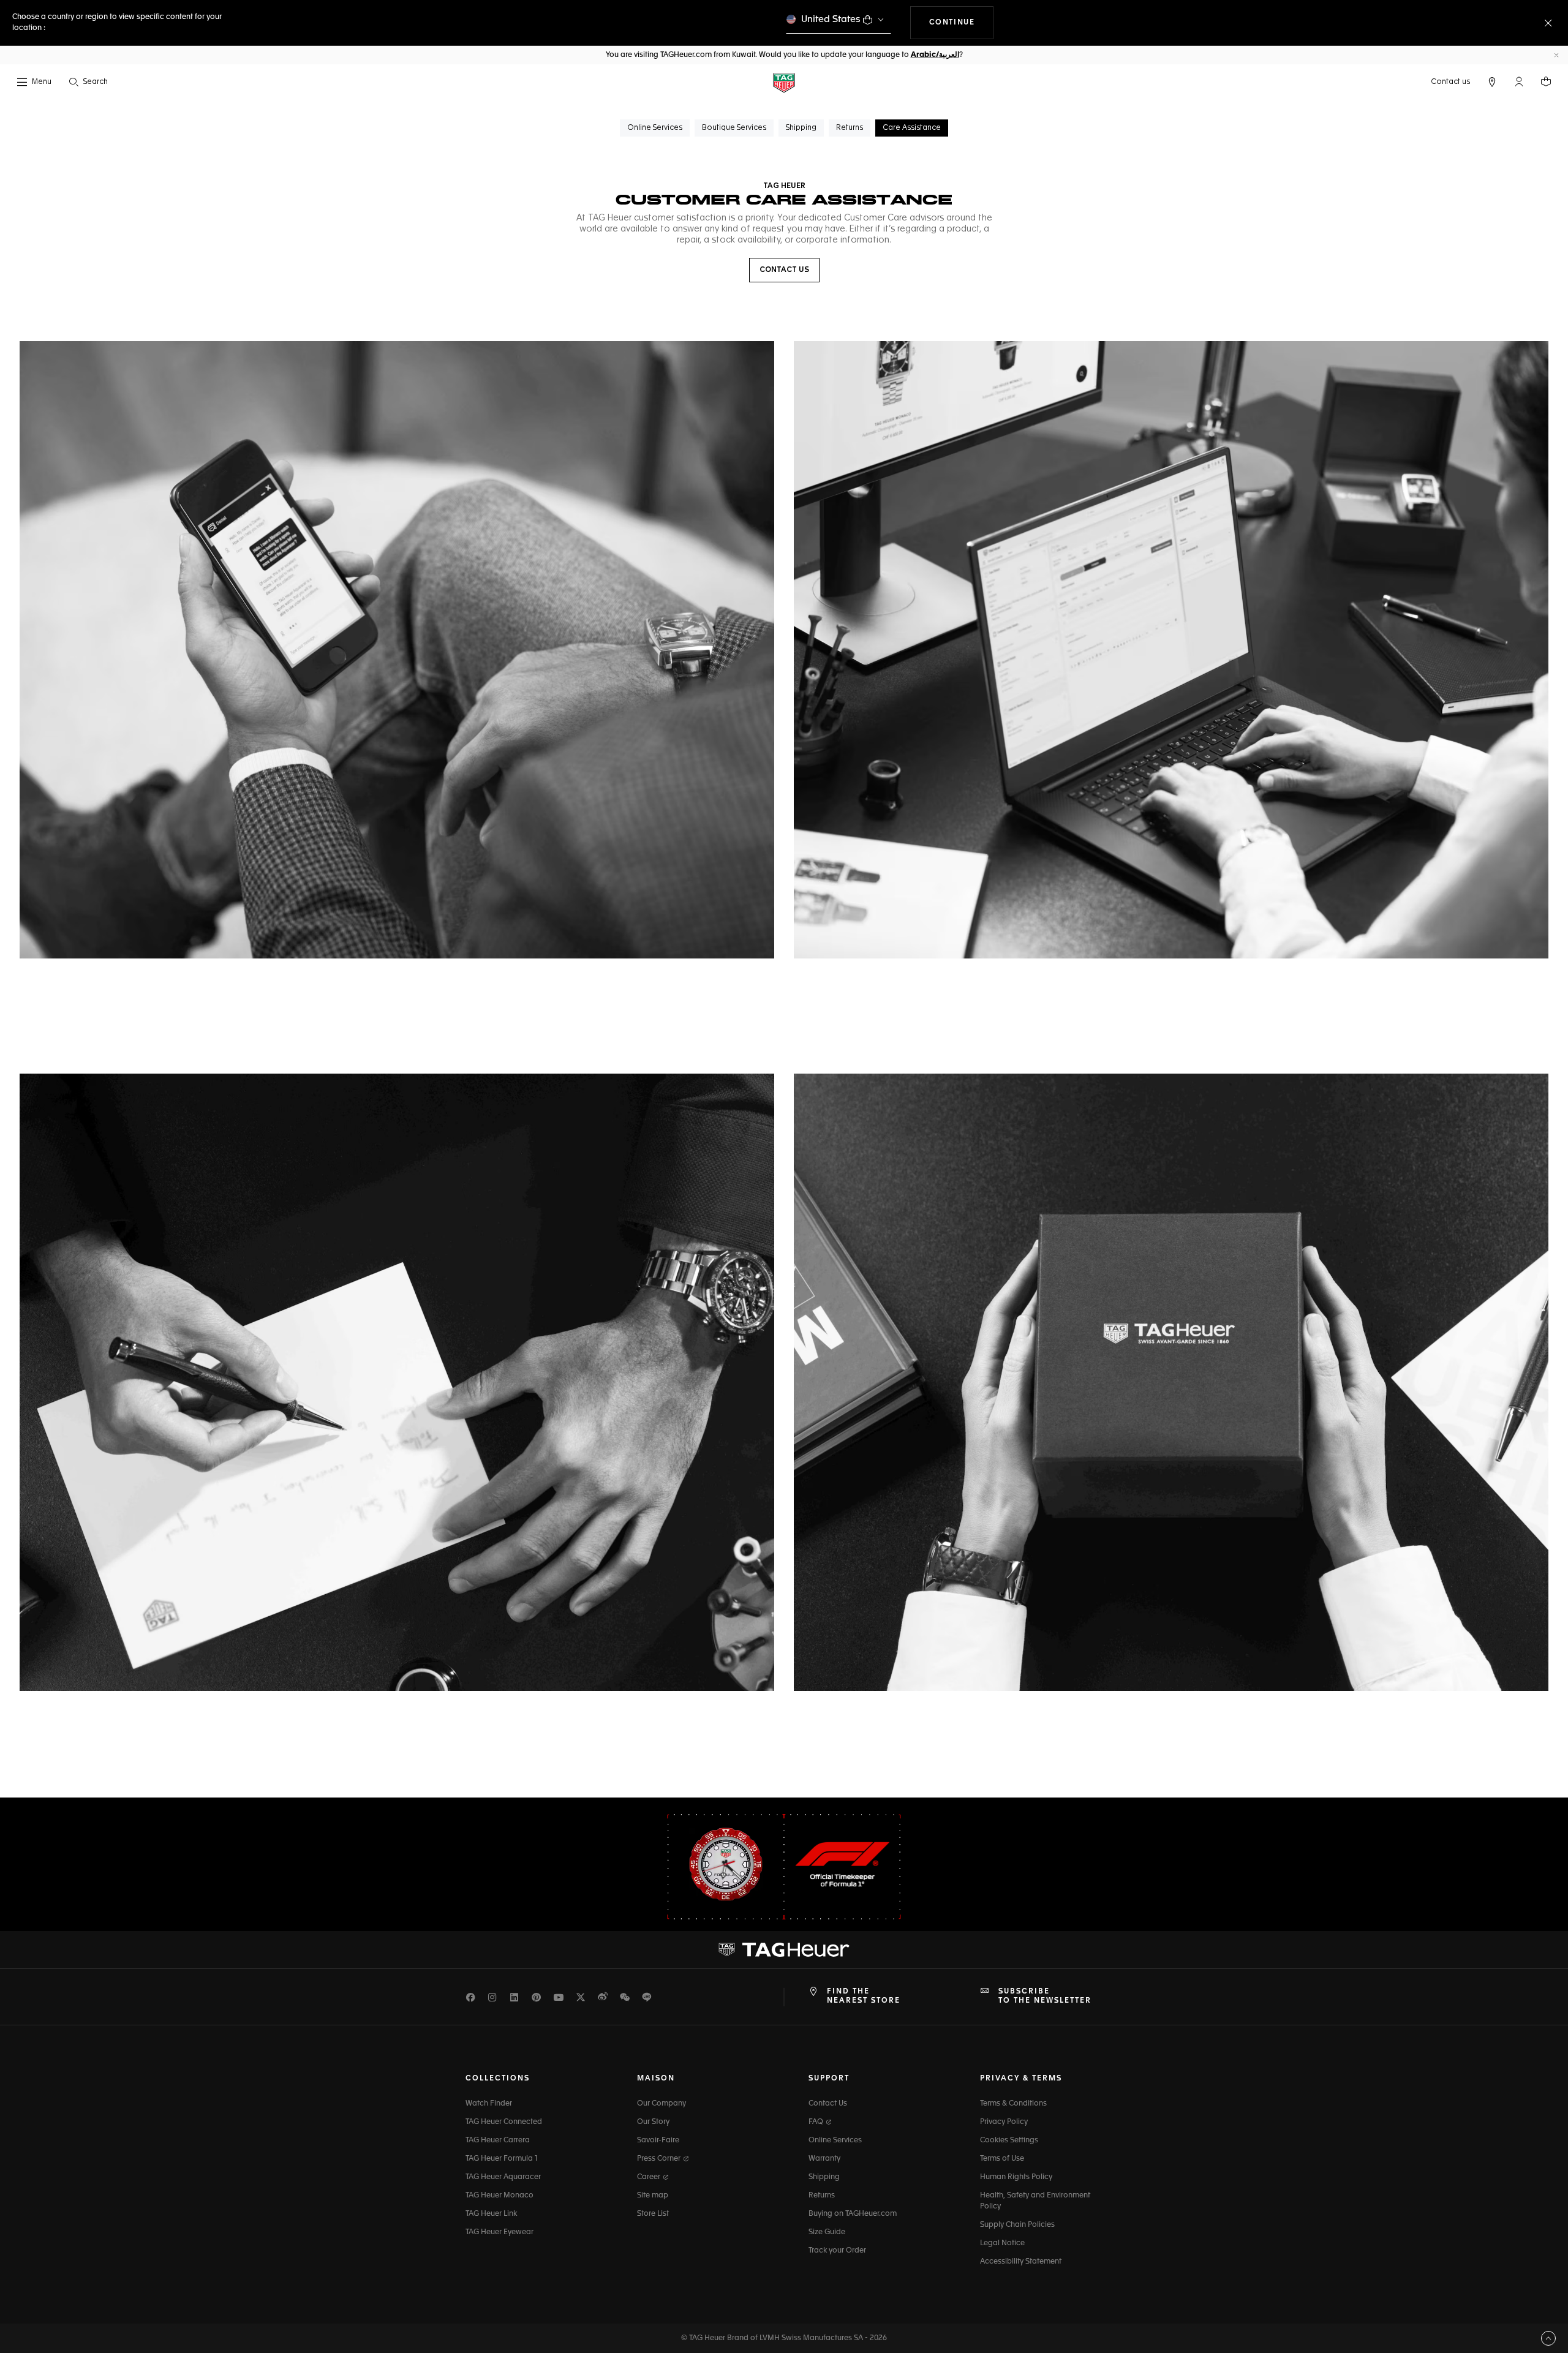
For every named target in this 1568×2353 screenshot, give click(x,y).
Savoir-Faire (658, 2140)
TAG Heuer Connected (504, 2122)
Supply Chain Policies (1017, 2225)
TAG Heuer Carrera (498, 2140)
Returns (822, 2196)
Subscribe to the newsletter (1045, 1996)
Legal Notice (1002, 2243)
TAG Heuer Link (491, 2214)
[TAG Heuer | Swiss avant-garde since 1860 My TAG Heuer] (784, 1950)
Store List (653, 2214)
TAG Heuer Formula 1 (502, 2159)
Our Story (653, 2122)
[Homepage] (784, 82)
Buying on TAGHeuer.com (853, 2214)
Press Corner (660, 2159)
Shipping (824, 2177)
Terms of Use (1002, 2159)
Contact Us (828, 2104)
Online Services (835, 2140)
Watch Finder (489, 2104)
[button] (1519, 81)
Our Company (661, 2104)
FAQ (817, 2122)
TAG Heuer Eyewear (499, 2232)
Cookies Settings (1009, 2140)
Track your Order (837, 2251)
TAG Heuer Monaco (499, 2196)
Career (650, 2177)
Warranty (824, 2159)
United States (831, 19)
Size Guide (827, 2232)
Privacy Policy (1004, 2122)
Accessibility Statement (1021, 2262)
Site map (653, 2196)
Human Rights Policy (1016, 2177)
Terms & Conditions (1013, 2104)
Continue (962, 22)
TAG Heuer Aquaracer (503, 2177)
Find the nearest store (864, 1996)
